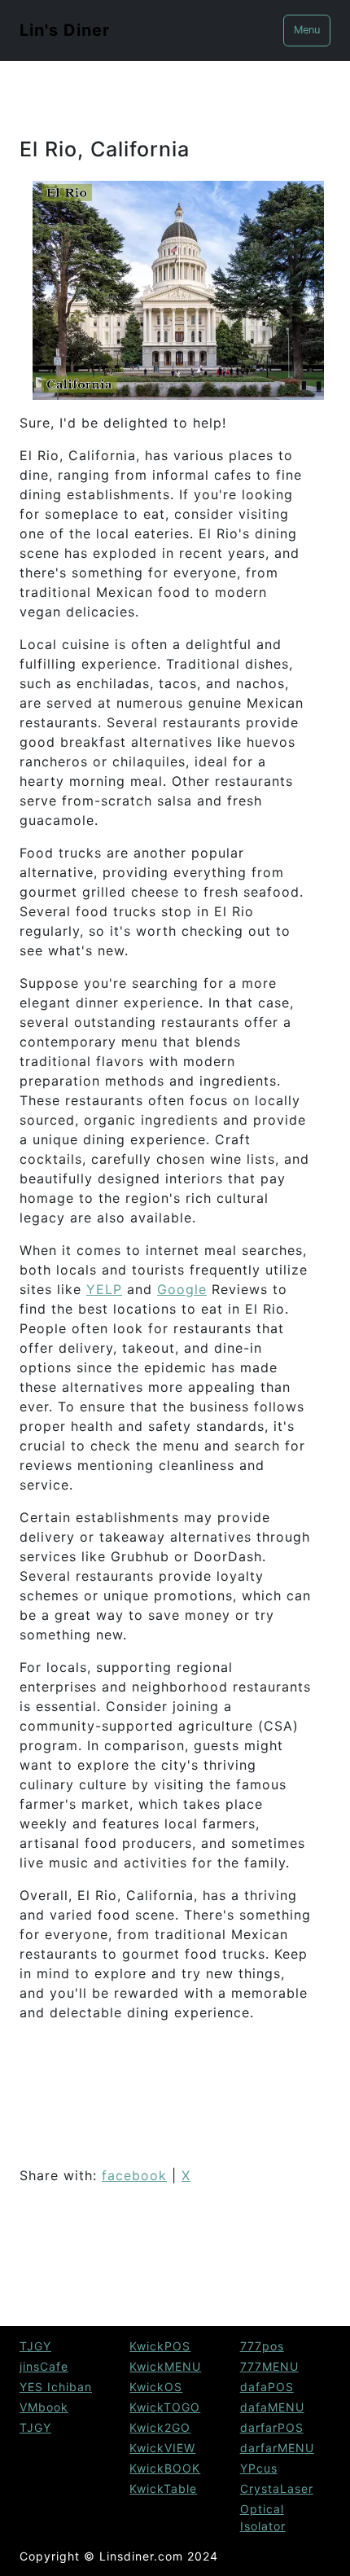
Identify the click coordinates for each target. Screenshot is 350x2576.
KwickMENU (165, 2366)
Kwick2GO (160, 2427)
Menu (307, 30)
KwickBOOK (165, 2468)
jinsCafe (44, 2366)
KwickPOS (160, 2346)
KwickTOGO (165, 2407)
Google (182, 1289)
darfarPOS (272, 2427)
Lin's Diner (65, 30)
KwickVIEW (162, 2448)
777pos (262, 2346)
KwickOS (156, 2387)
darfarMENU (277, 2448)
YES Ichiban (56, 2387)
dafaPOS (267, 2387)
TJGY (35, 2346)
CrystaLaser (277, 2488)
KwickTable (163, 2488)
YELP (104, 1289)
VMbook (44, 2407)
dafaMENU (272, 2407)
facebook (134, 2175)
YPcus (259, 2468)
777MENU (269, 2366)
